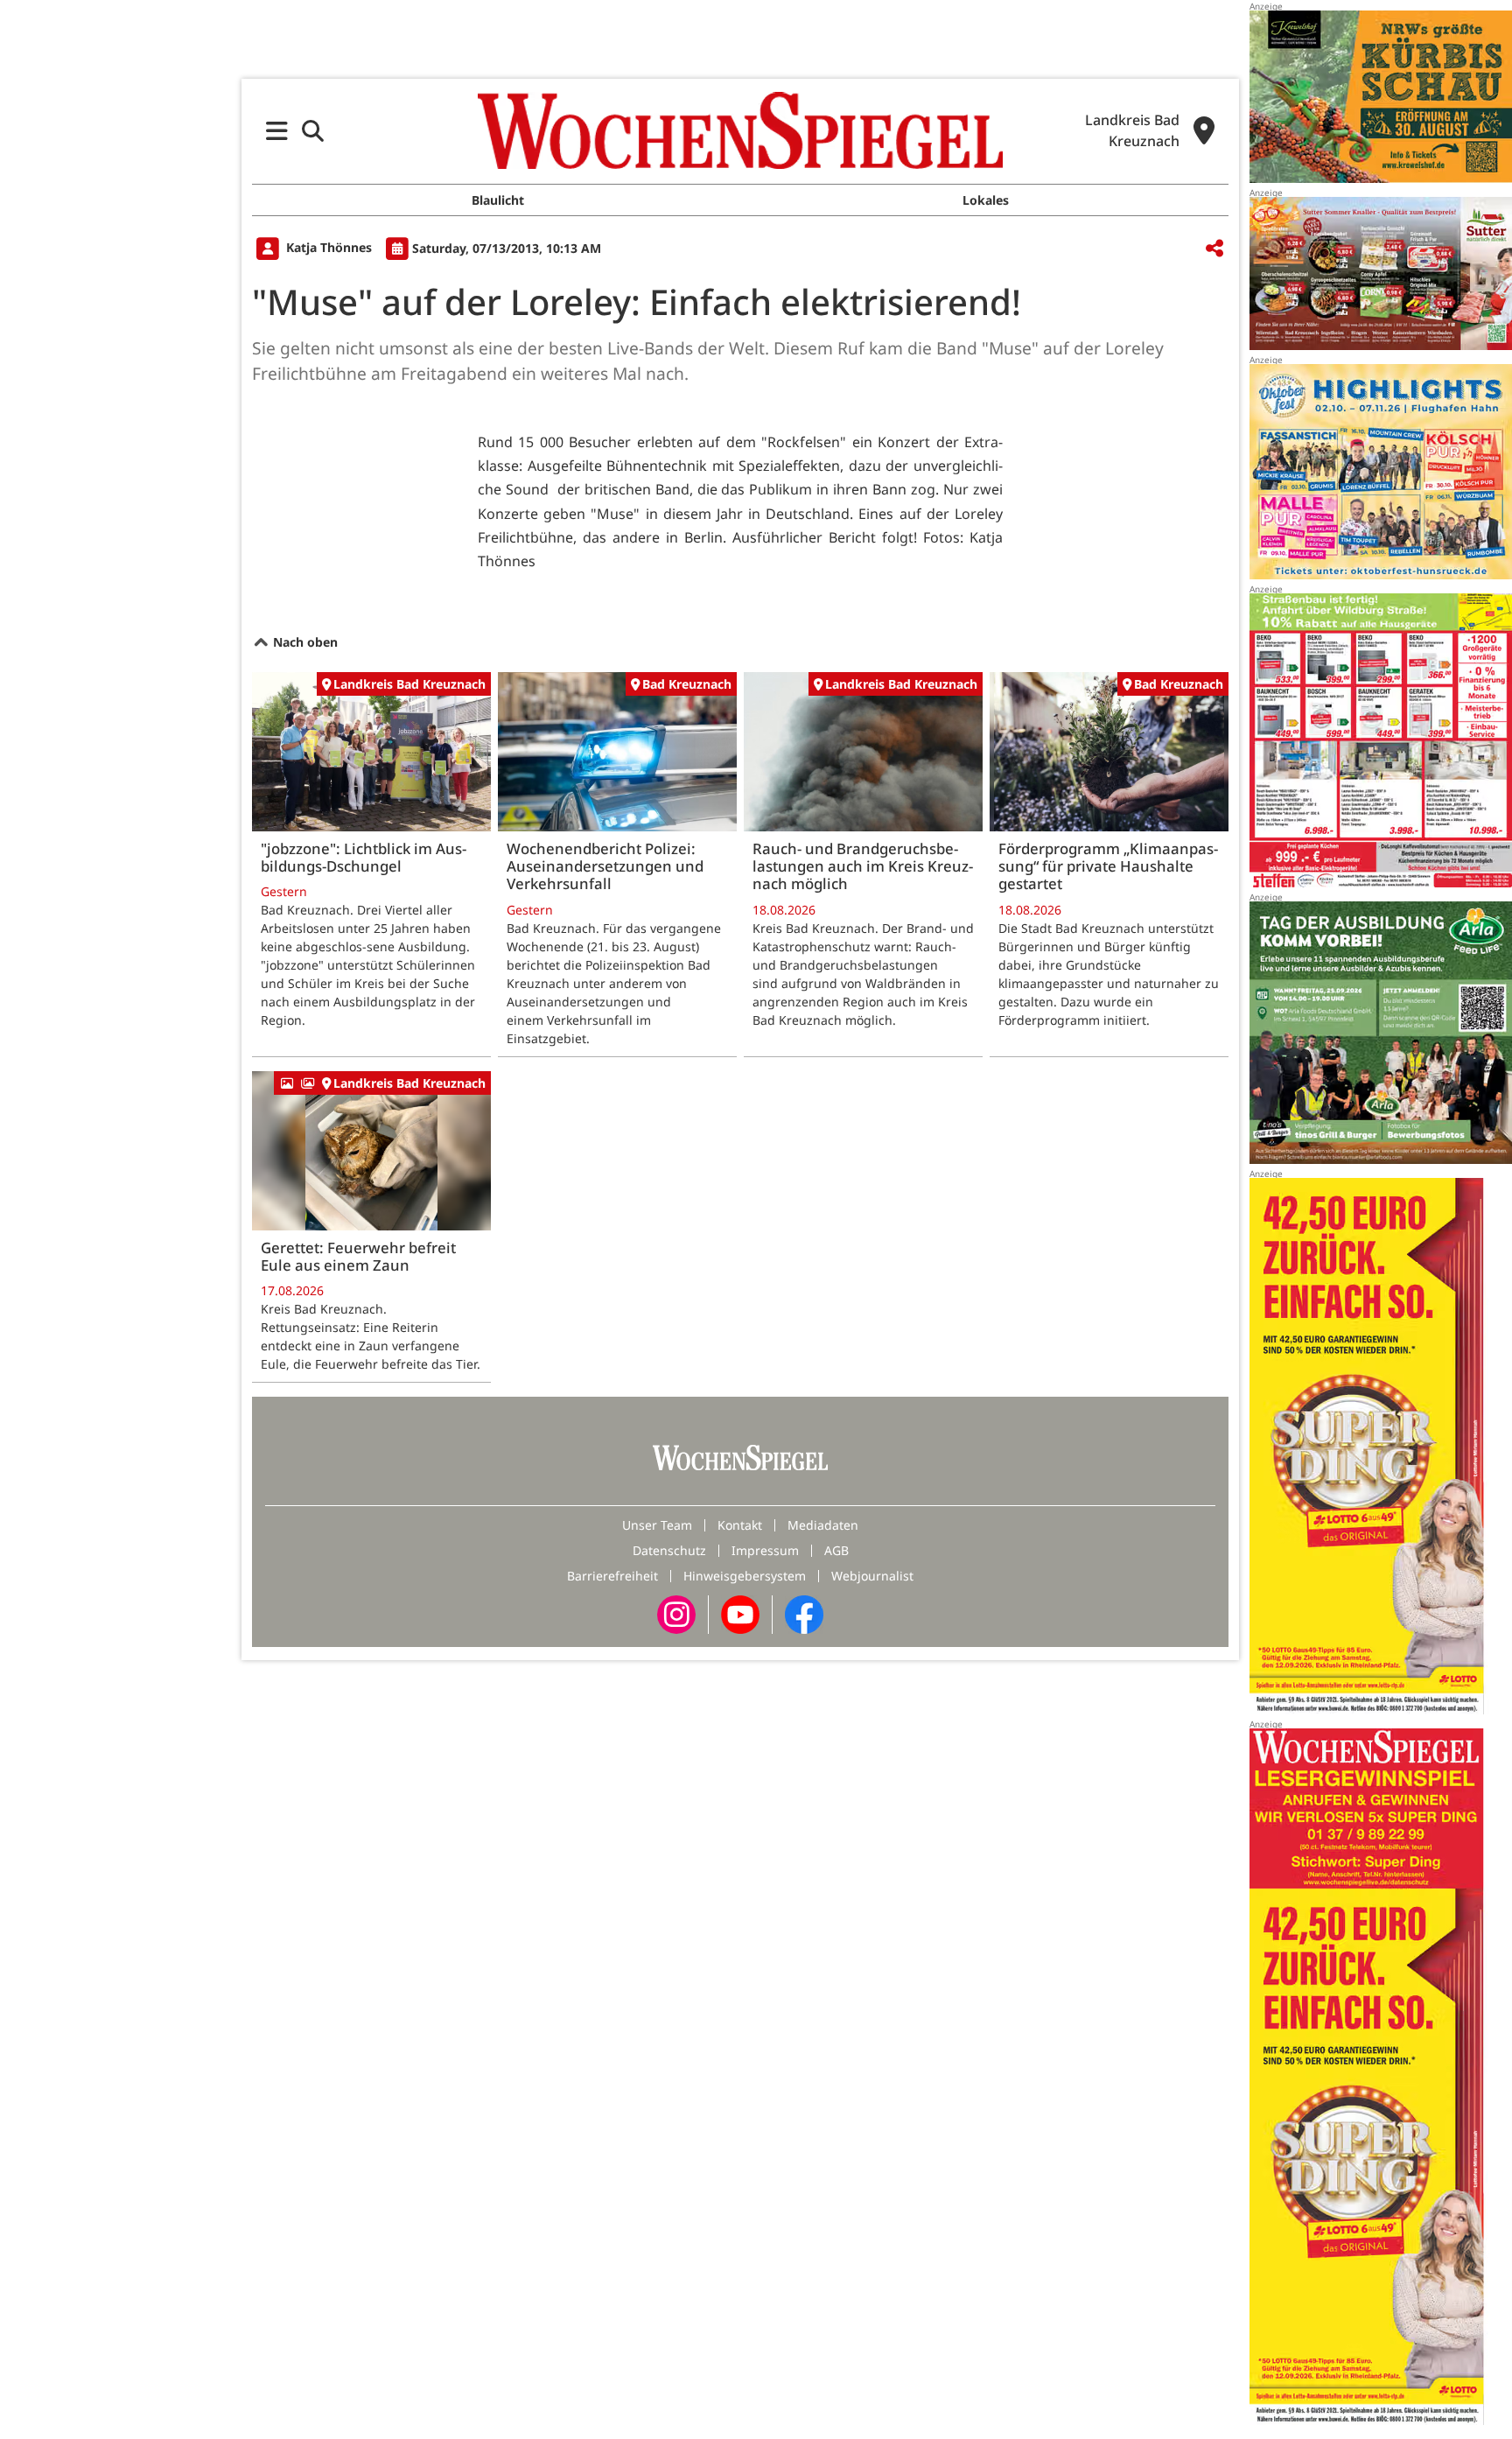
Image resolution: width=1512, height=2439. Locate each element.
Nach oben (304, 642)
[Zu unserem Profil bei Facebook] (804, 1613)
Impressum (765, 1550)
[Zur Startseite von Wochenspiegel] (740, 130)
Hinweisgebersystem (745, 1576)
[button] (277, 131)
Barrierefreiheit (612, 1576)
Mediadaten (823, 1525)
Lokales (986, 200)
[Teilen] (1214, 249)
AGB (836, 1550)
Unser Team (657, 1525)
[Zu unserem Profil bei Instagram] (676, 1613)
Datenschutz (669, 1550)
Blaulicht (498, 200)
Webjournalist (872, 1576)
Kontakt (740, 1525)
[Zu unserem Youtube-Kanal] (740, 1613)
